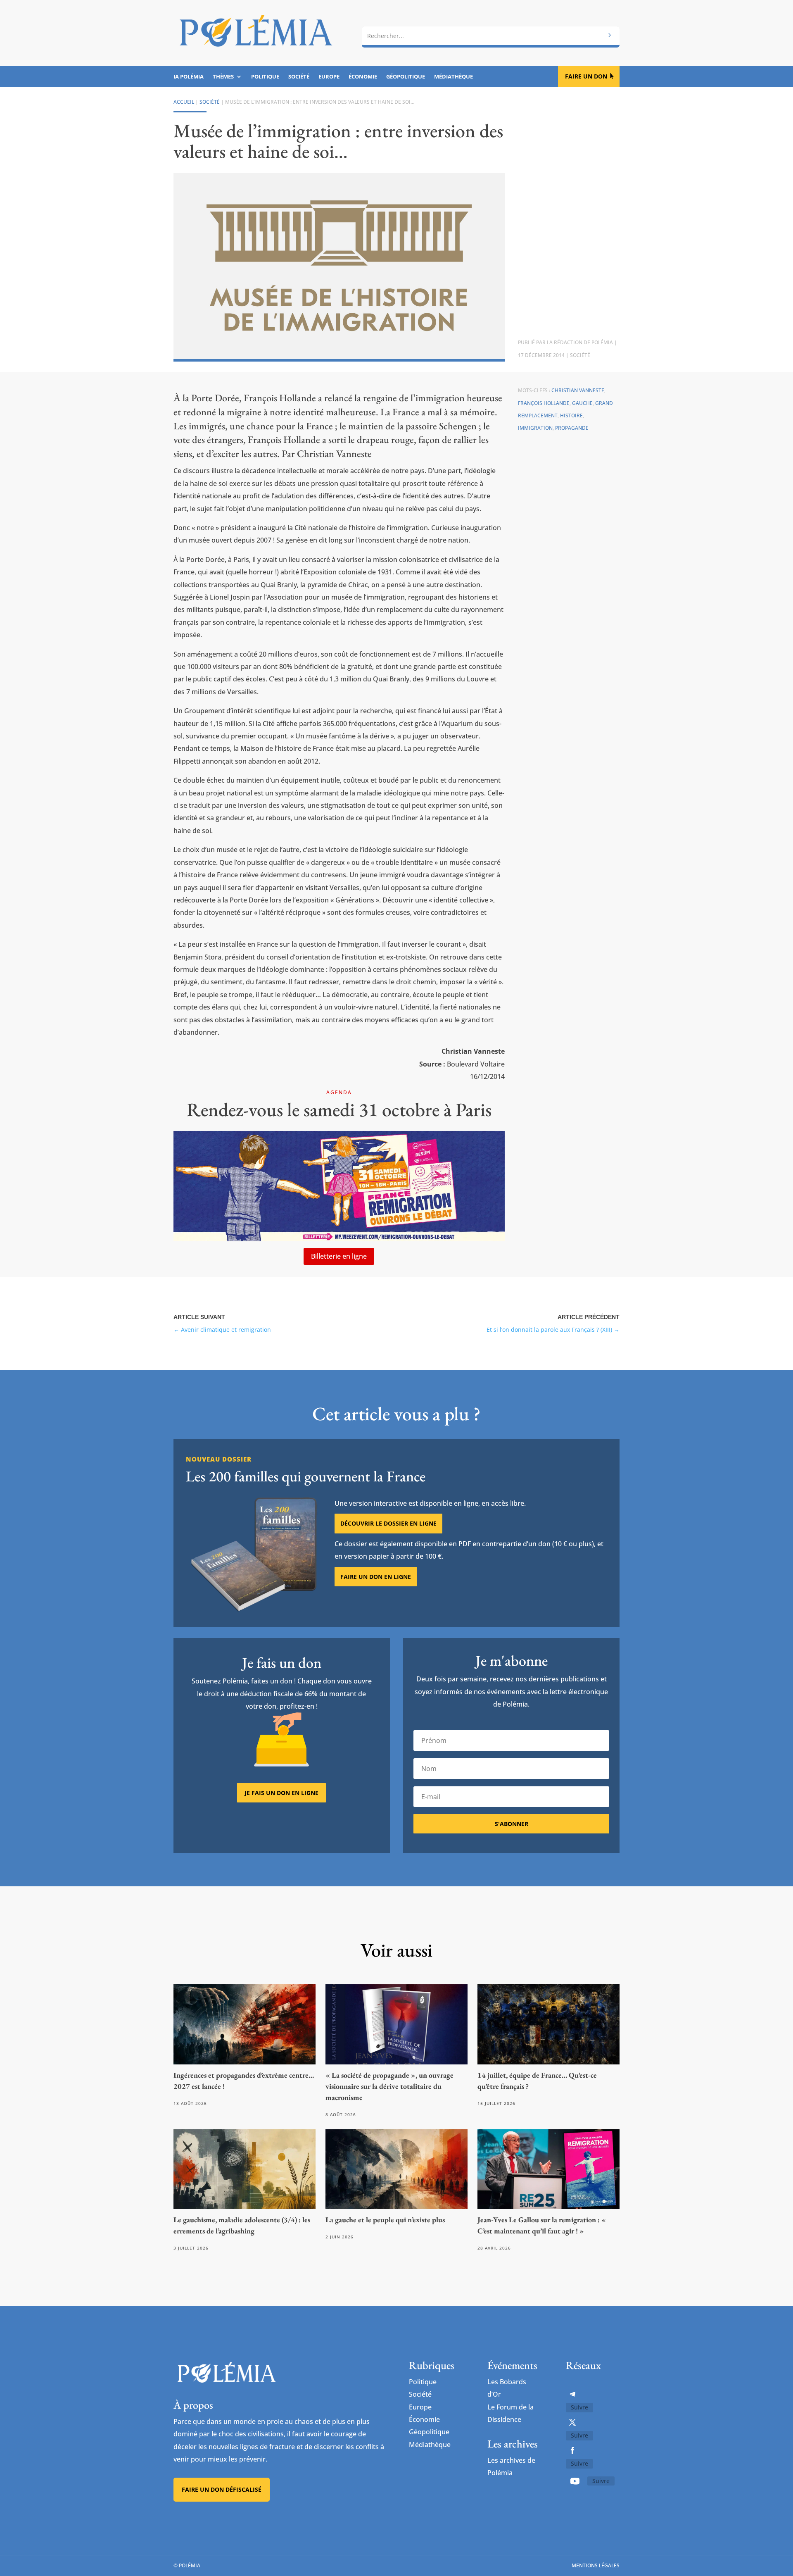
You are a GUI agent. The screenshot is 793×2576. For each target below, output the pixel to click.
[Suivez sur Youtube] (575, 2481)
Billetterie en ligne (339, 1256)
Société (299, 77)
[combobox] (491, 36)
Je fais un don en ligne (281, 1793)
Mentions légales (596, 2565)
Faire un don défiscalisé (222, 2489)
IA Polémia (189, 77)
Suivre (579, 2407)
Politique (265, 77)
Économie (363, 77)
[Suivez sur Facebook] (572, 2450)
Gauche (582, 403)
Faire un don (586, 76)
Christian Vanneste (578, 390)
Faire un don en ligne (376, 1577)
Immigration (535, 428)
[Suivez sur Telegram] (572, 2394)
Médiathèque (453, 77)
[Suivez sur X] (572, 2422)
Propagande (572, 428)
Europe (329, 77)
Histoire (571, 415)
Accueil (184, 102)
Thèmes (223, 77)
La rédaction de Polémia (580, 342)
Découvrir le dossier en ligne (388, 1523)
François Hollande (544, 403)
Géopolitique (406, 77)
